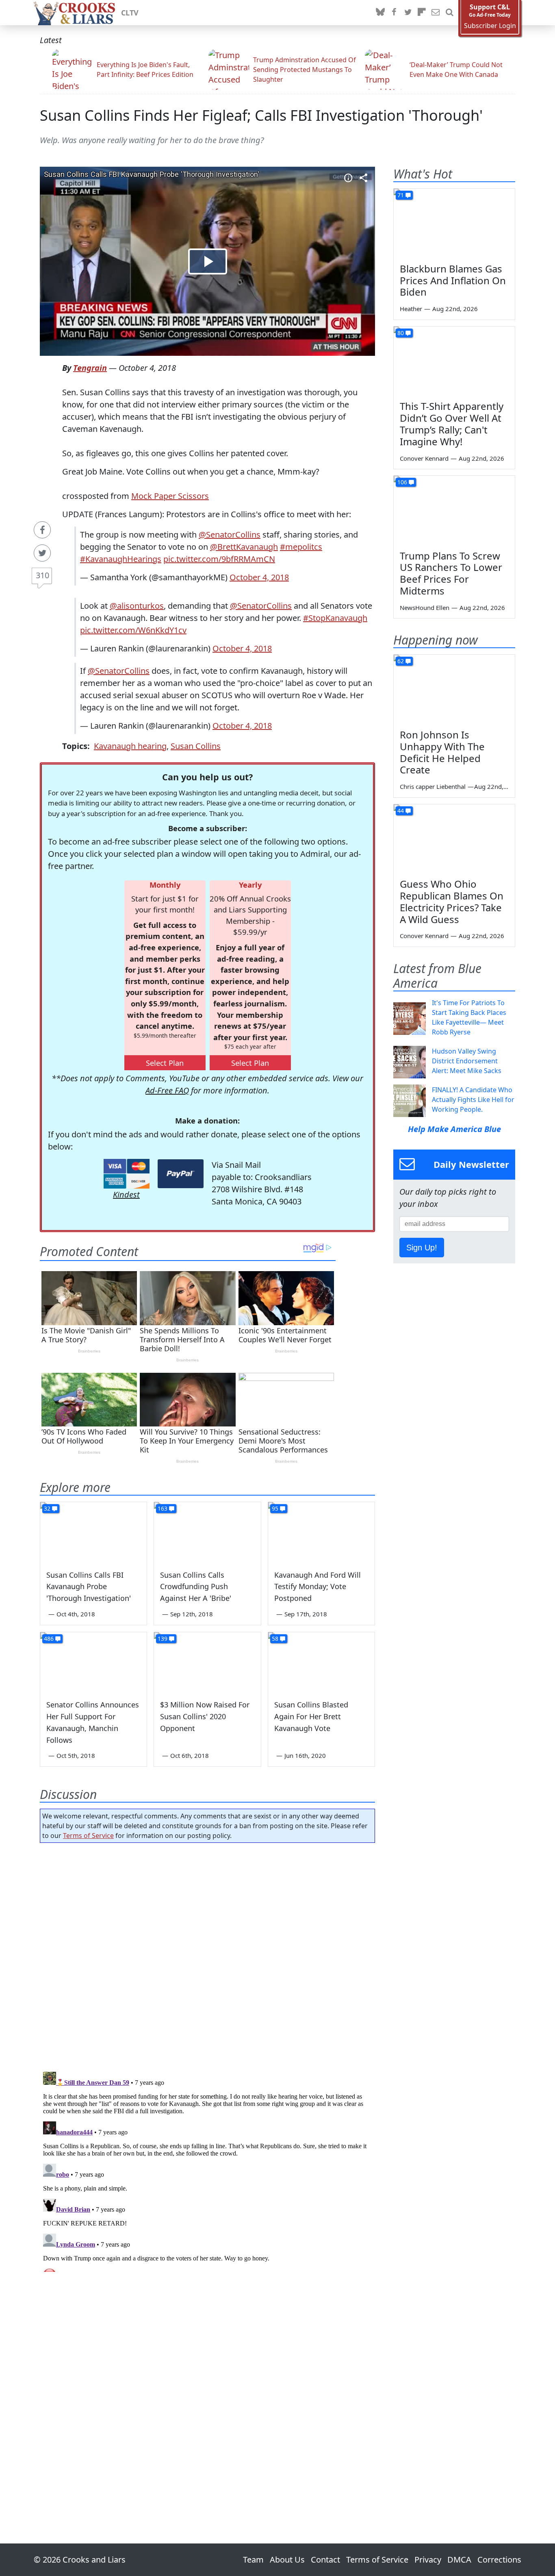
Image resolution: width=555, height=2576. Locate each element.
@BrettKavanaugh (244, 547)
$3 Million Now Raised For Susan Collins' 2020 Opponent (205, 1716)
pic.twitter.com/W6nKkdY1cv (133, 630)
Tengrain (90, 368)
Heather (411, 309)
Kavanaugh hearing (130, 746)
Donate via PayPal (181, 1174)
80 (401, 333)
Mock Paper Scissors (170, 496)
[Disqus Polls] (208, 1955)
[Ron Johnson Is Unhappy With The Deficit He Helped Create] (454, 689)
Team (253, 2560)
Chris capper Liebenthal (433, 786)
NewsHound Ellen (425, 608)
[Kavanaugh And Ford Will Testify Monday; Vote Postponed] (321, 1532)
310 (42, 575)
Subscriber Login (490, 26)
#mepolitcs (301, 547)
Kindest (126, 1194)
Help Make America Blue (454, 1129)
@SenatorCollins (230, 535)
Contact (325, 2560)
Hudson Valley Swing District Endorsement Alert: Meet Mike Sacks (467, 1061)
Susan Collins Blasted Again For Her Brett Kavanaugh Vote (311, 1716)
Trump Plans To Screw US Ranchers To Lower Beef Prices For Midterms (451, 573)
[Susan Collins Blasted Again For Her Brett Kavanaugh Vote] (321, 1662)
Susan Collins (196, 746)
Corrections (499, 2560)
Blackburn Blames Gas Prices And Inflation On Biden (453, 280)
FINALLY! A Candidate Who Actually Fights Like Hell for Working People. (473, 1100)
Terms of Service (88, 1836)
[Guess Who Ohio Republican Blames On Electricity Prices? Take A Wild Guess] (454, 838)
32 (47, 1508)
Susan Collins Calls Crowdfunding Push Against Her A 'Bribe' (196, 1587)
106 (402, 482)
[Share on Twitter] (42, 553)
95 (275, 1508)
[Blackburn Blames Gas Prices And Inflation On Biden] (454, 223)
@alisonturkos (137, 606)
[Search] (449, 13)
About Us (287, 2560)
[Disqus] (207, 2170)
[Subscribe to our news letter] (436, 13)
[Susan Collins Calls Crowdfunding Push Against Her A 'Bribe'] (207, 1532)
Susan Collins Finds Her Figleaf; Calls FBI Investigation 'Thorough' (261, 115)
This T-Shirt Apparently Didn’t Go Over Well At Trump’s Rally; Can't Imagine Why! (452, 424)
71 (401, 195)
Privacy (428, 2560)
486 (49, 1639)
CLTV (130, 13)
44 (401, 811)
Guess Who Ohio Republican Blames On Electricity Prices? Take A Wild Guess (452, 901)
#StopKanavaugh (335, 618)
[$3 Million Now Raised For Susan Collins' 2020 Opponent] (207, 1662)
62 (401, 661)
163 (163, 1508)
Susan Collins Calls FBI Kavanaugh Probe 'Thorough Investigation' (89, 1587)
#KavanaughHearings (121, 559)
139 (163, 1639)
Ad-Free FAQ (167, 1090)
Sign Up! (422, 1248)
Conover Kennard (424, 458)
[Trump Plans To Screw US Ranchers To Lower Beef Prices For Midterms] (454, 510)
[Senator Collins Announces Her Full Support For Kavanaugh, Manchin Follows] (93, 1662)
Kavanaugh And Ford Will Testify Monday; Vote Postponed (318, 1587)
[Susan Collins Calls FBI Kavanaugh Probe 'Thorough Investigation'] (93, 1532)
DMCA (459, 2560)
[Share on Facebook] (42, 530)
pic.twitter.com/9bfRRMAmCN (219, 559)
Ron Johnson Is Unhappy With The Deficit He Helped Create (442, 752)
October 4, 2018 (259, 577)
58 (275, 1639)
